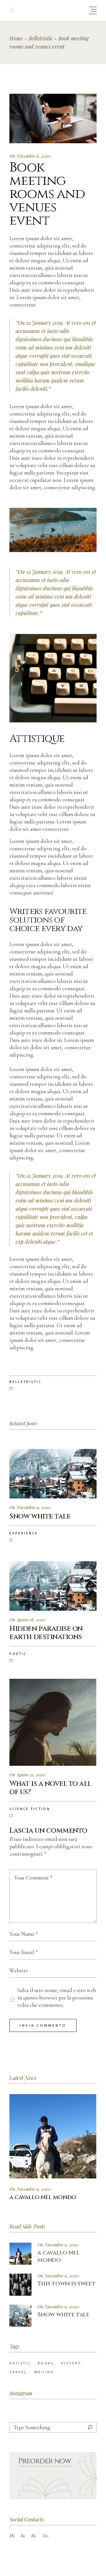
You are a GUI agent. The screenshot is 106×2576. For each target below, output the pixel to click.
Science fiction (30, 1809)
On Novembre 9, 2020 (30, 1507)
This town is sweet (66, 2283)
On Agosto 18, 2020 (27, 1620)
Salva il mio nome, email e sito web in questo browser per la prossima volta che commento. (57, 1998)
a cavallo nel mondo (58, 2256)
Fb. (12, 2536)
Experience (24, 1533)
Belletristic (41, 38)
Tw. (46, 2536)
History (71, 2363)
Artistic (20, 2363)
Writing (44, 2372)
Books (46, 2363)
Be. (34, 2536)
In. (23, 2536)
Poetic (18, 1654)
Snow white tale (63, 2314)
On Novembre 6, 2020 (30, 156)
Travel (18, 2372)
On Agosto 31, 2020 (27, 1775)
